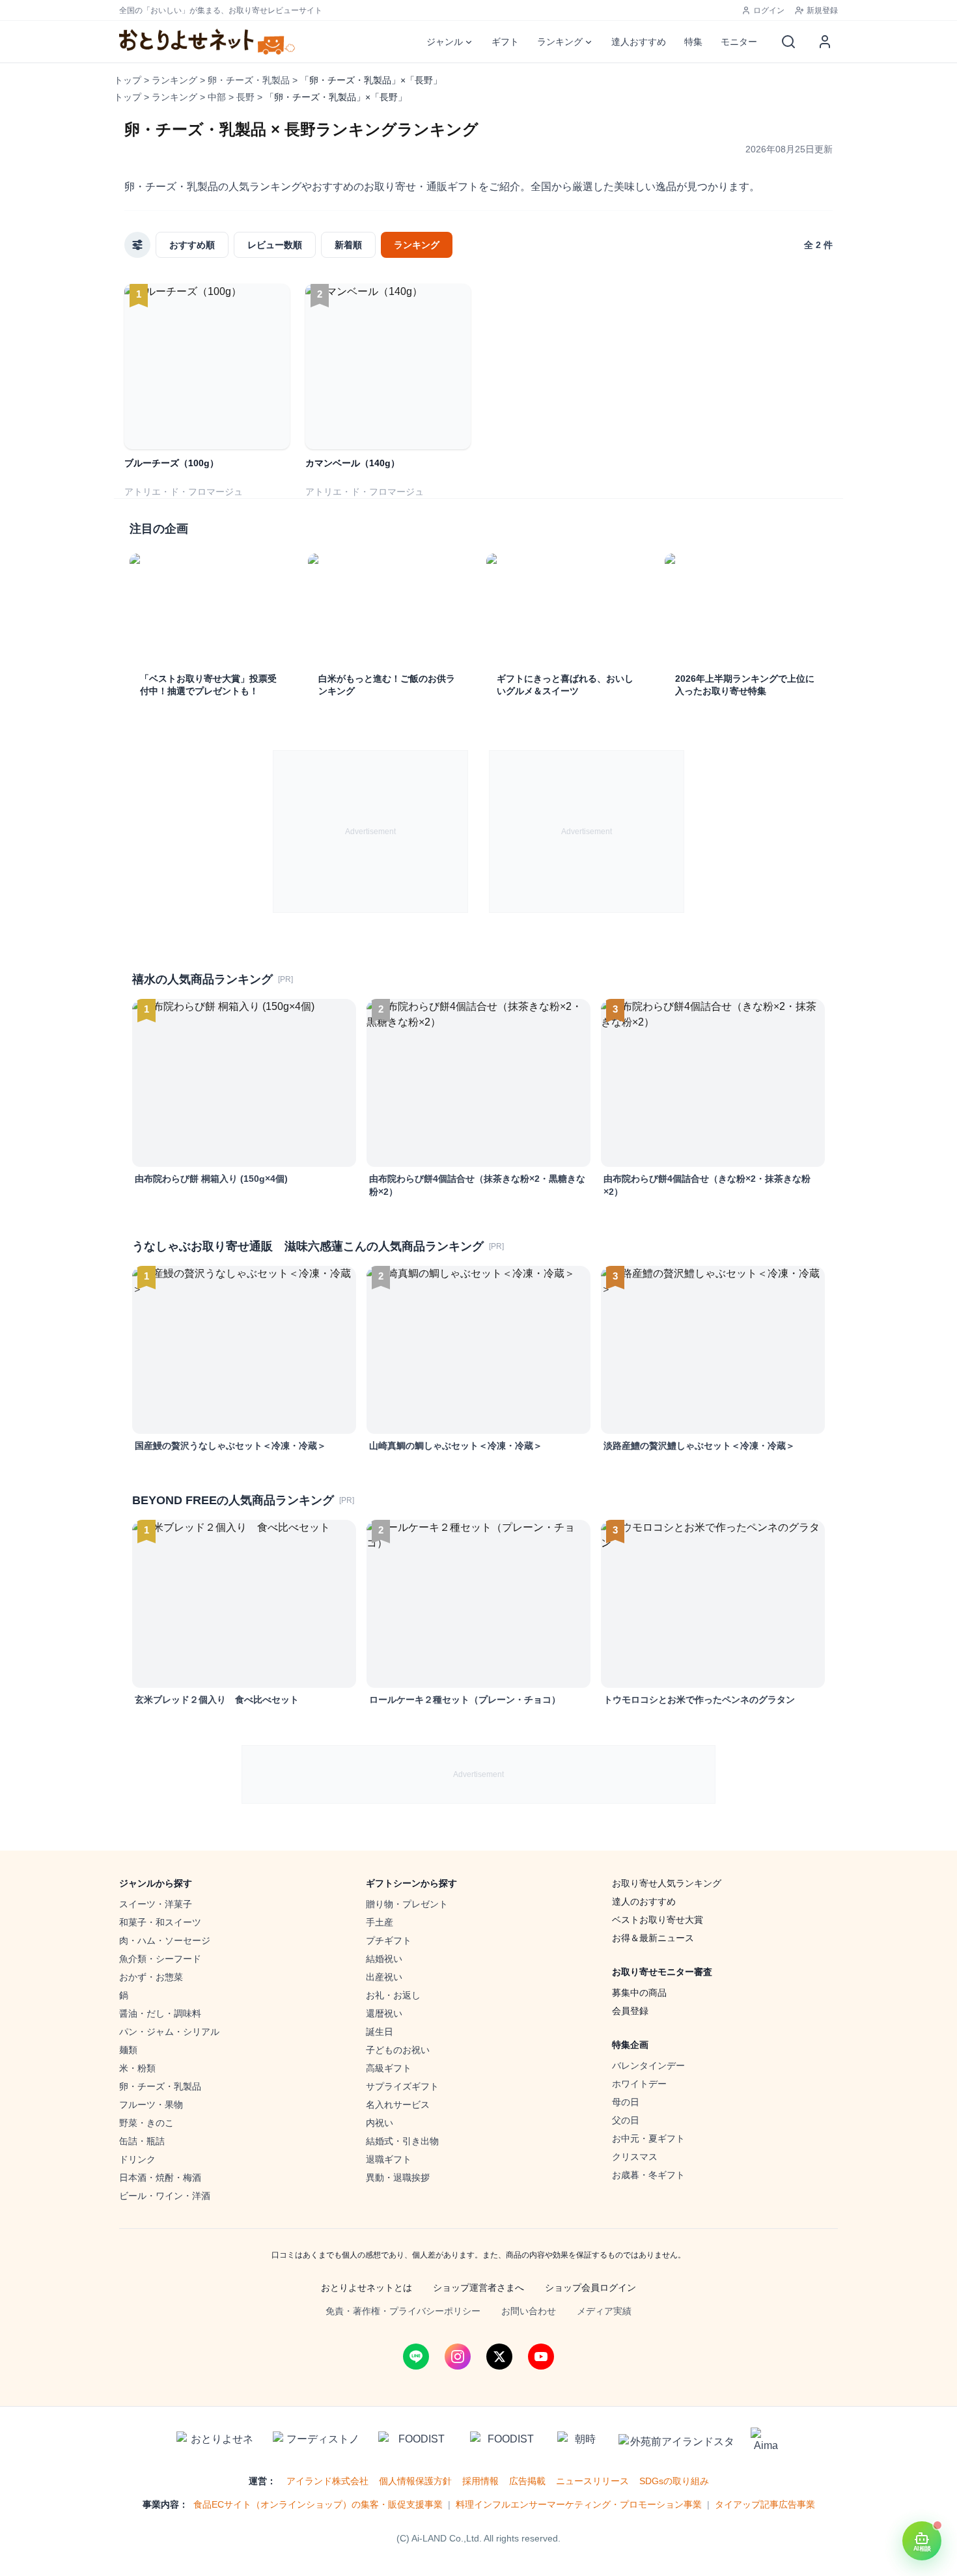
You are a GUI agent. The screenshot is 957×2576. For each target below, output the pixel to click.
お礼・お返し (393, 1995)
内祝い (380, 2123)
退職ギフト (389, 2159)
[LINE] (416, 2357)
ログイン (769, 10)
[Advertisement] (370, 832)
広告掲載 (527, 2481)
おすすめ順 (192, 245)
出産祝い (384, 1977)
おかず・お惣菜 (151, 1977)
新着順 (348, 245)
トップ (128, 80)
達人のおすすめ (644, 1901)
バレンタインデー (648, 2065)
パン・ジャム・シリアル (169, 2032)
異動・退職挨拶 (398, 2177)
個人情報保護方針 (415, 2481)
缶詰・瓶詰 (142, 2141)
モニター (739, 42)
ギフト (505, 42)
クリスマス (635, 2157)
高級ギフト (389, 2068)
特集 (693, 42)
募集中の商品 (639, 1993)
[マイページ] (825, 42)
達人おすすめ (639, 42)
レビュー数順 (275, 245)
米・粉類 (137, 2068)
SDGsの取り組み (674, 2481)
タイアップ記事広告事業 (765, 2504)
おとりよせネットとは (367, 2288)
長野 (245, 97)
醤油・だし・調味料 (160, 2013)
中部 (217, 97)
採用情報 (480, 2481)
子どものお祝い (398, 2050)
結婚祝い (384, 1959)
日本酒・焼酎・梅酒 (160, 2177)
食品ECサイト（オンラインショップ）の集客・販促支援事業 (318, 2504)
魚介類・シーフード (160, 1959)
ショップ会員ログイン (590, 2288)
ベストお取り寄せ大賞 (658, 1920)
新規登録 (822, 10)
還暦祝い (384, 2013)
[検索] (788, 42)
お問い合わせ (529, 2311)
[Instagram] (458, 2357)
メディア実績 (604, 2311)
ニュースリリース (592, 2481)
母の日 (626, 2102)
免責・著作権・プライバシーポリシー (403, 2311)
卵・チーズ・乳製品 (249, 80)
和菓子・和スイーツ (160, 1922)
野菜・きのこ (146, 2123)
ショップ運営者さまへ (478, 2288)
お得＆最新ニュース (653, 1938)
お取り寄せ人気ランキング (667, 1883)
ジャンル (445, 42)
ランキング (560, 42)
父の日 (626, 2120)
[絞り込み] (137, 245)
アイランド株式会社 (327, 2481)
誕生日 (380, 2032)
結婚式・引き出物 (402, 2141)
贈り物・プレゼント (407, 1904)
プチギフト (389, 1940)
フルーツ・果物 (151, 2105)
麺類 (128, 2050)
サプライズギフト (402, 2086)
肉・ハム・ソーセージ (165, 1940)
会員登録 (630, 2011)
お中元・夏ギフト (648, 2138)
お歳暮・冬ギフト (648, 2175)
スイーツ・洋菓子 (156, 1904)
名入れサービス (398, 2105)
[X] (499, 2357)
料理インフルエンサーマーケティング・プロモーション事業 (579, 2504)
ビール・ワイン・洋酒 (165, 2196)
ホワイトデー (639, 2084)
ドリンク (137, 2159)
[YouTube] (541, 2357)
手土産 (380, 1922)
